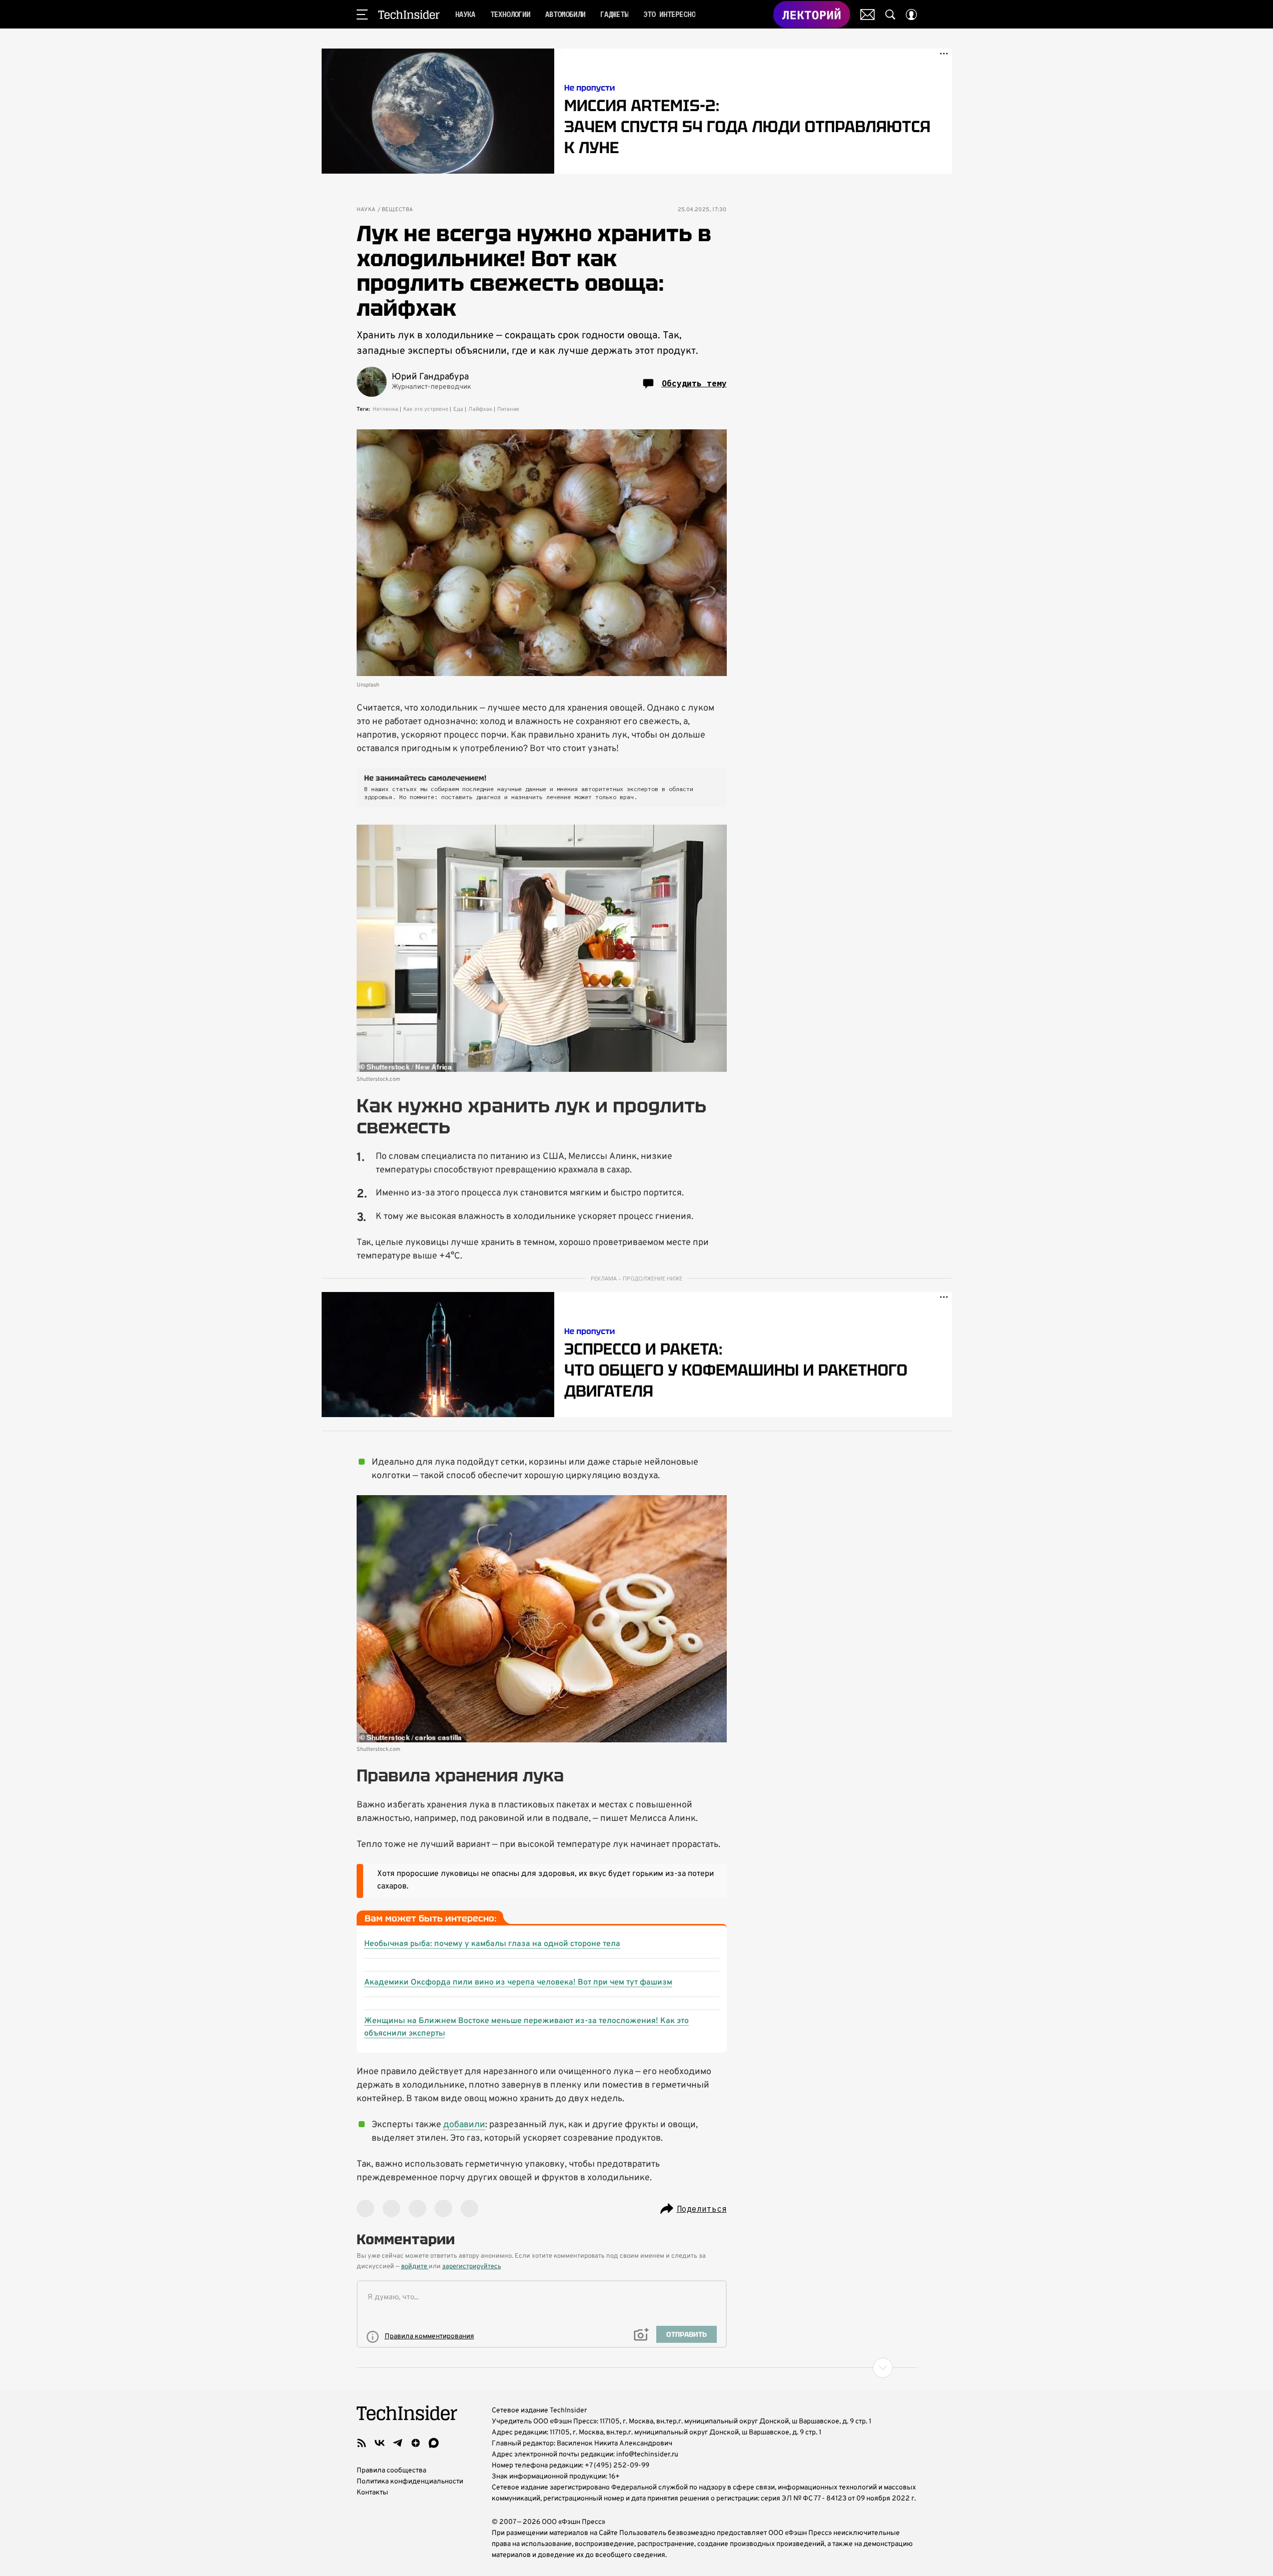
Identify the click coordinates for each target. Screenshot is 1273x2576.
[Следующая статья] (637, 2368)
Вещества (397, 210)
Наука (366, 210)
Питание (508, 409)
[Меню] (362, 15)
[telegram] (398, 2443)
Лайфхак (480, 409)
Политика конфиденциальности (410, 2482)
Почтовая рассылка (868, 15)
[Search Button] (890, 15)
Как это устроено (426, 409)
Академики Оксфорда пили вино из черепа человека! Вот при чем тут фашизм (518, 1983)
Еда (458, 409)
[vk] (380, 2443)
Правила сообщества (391, 2471)
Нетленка (385, 409)
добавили (464, 2125)
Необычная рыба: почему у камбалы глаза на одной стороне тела (492, 1944)
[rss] (362, 2443)
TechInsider (409, 15)
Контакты (372, 2493)
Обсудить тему (694, 383)
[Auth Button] (911, 15)
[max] (434, 2443)
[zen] (416, 2443)
